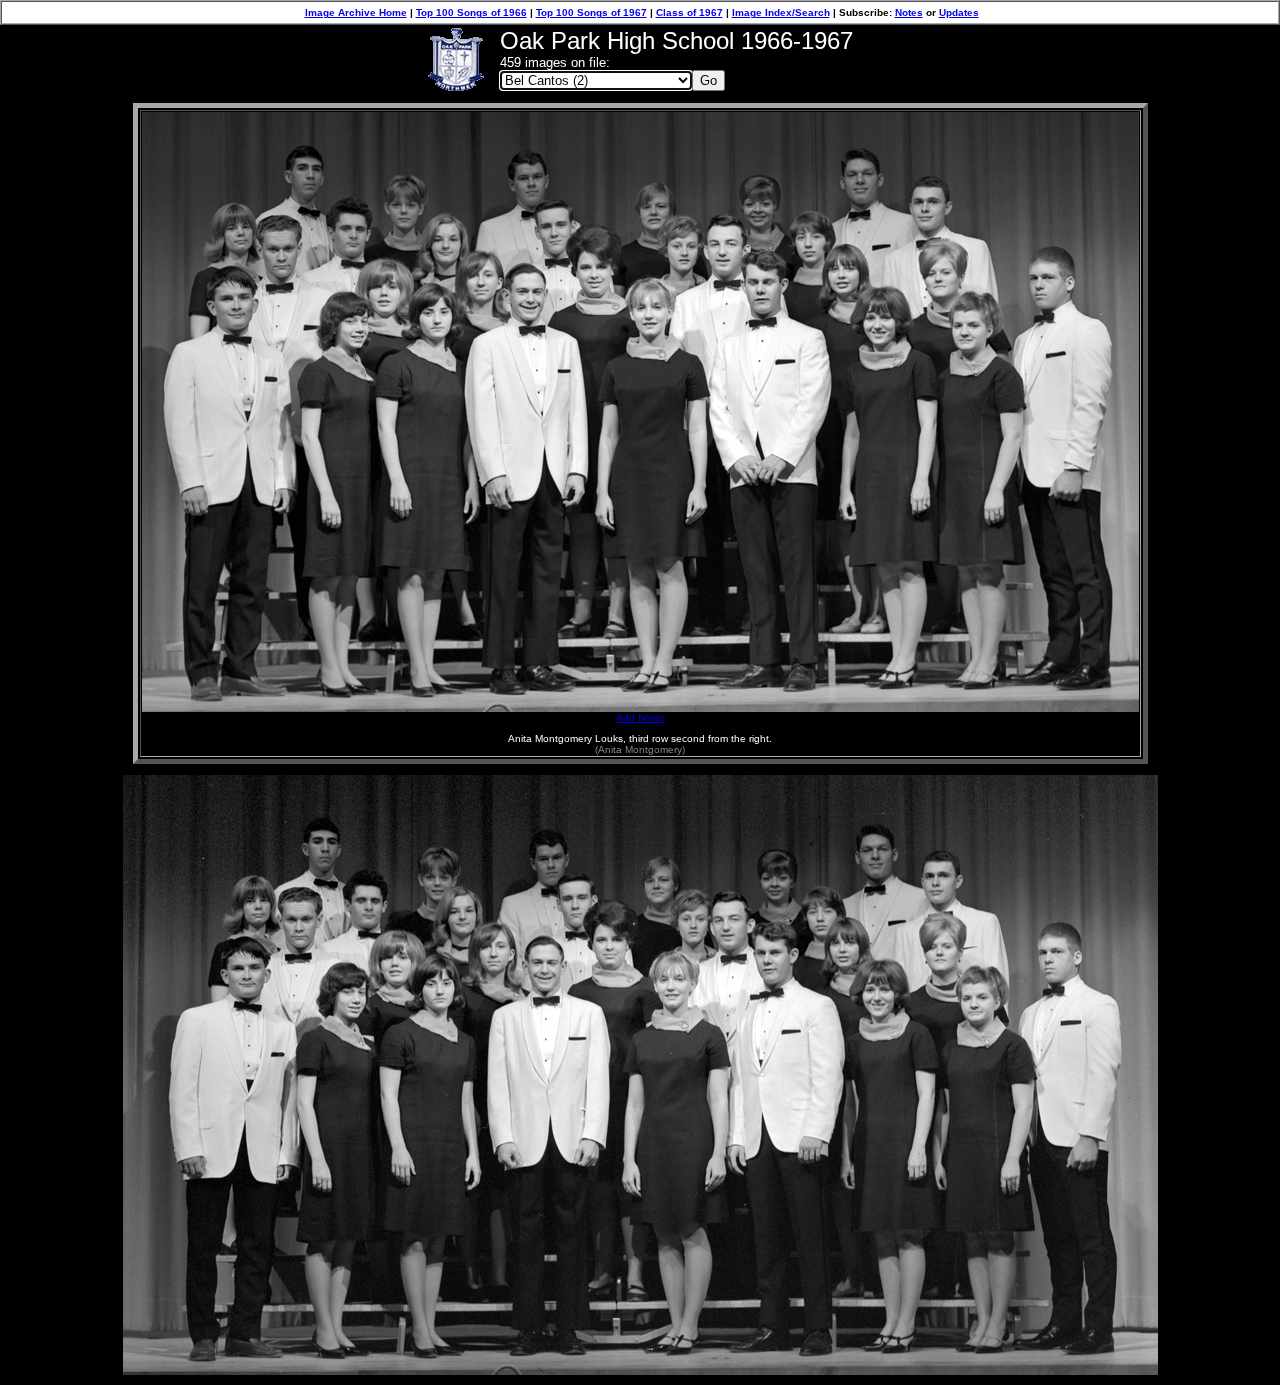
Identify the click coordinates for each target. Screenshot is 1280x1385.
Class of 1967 (689, 12)
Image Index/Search (781, 12)
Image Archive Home (356, 12)
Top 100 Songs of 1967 (591, 12)
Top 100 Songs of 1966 (471, 12)
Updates (959, 12)
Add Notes (640, 717)
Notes (909, 12)
